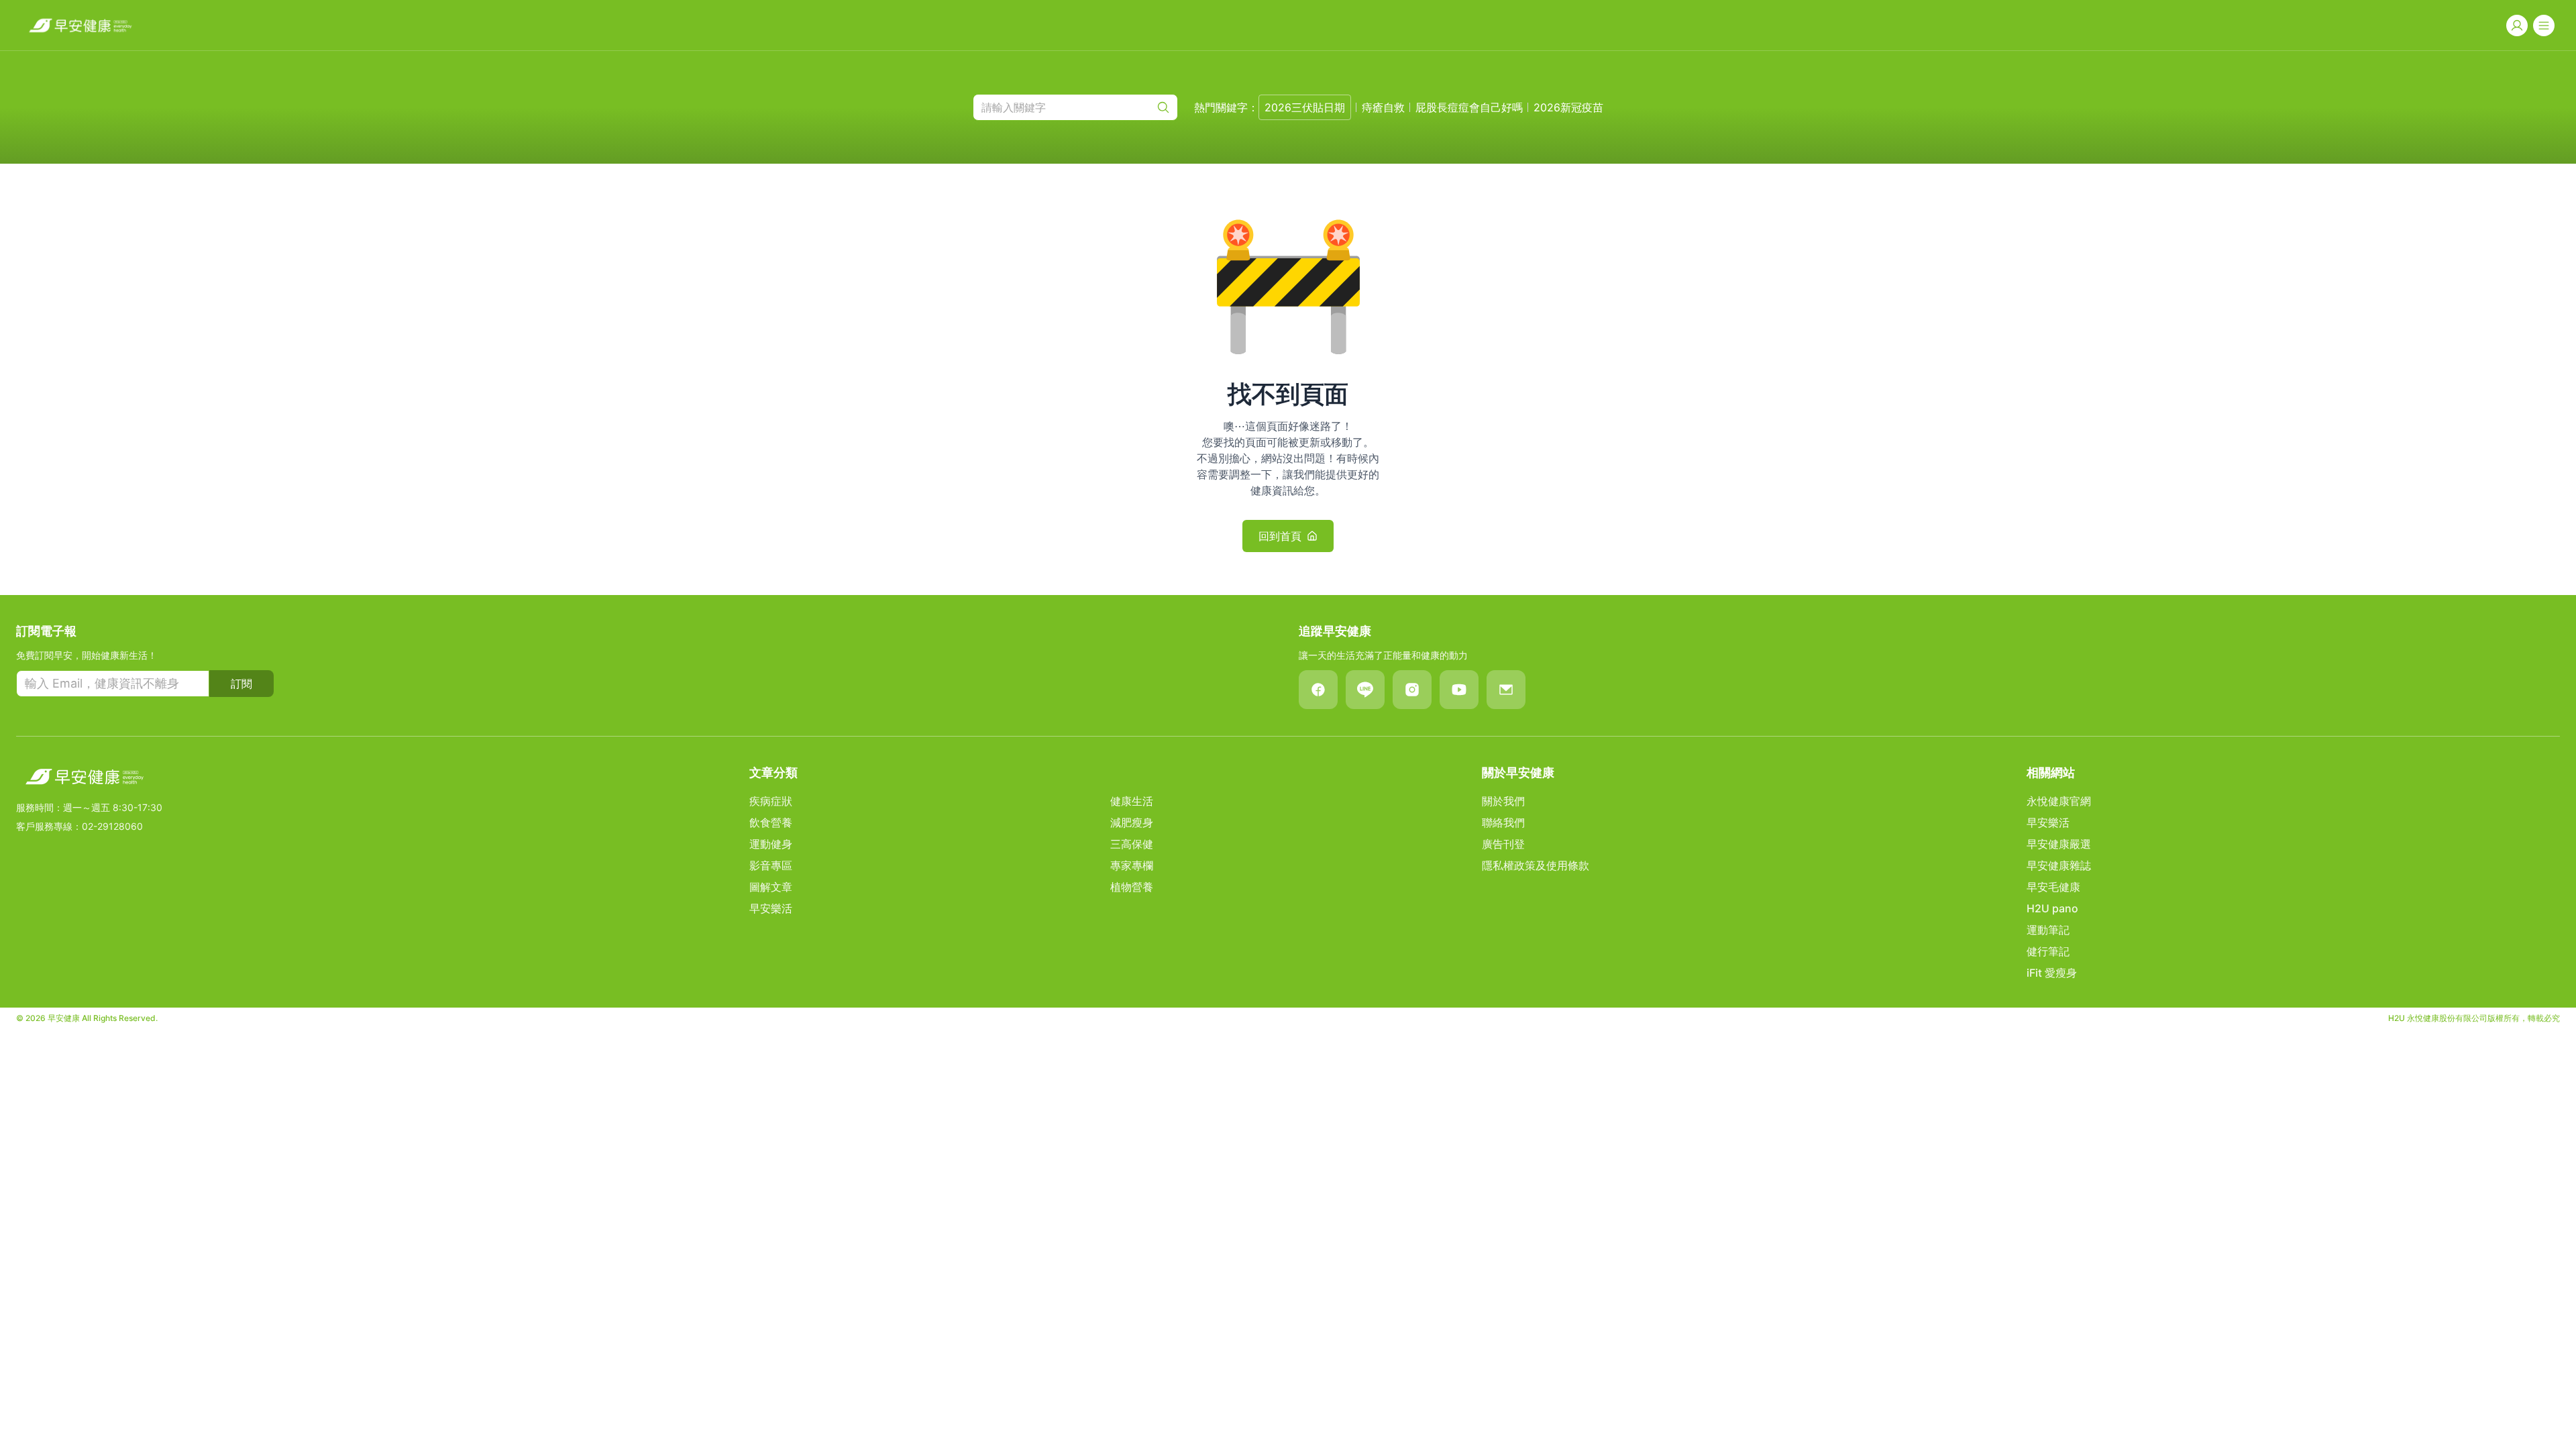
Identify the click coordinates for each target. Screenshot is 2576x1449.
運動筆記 (2048, 930)
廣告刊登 (1503, 844)
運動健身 (771, 844)
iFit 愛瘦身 (2052, 973)
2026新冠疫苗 (1568, 107)
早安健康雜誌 (2059, 865)
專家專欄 (1132, 865)
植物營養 (1132, 887)
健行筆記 (2048, 951)
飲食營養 (771, 822)
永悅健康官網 (2059, 801)
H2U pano (2052, 908)
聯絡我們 (1503, 822)
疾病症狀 (771, 801)
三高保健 (1132, 844)
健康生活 (1132, 801)
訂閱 (241, 684)
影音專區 (771, 865)
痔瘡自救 (1383, 107)
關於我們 (1503, 801)
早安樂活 (771, 908)
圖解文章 (771, 887)
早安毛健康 (2053, 887)
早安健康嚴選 (2059, 844)
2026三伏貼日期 (1305, 107)
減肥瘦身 (1132, 822)
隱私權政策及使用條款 (1536, 865)
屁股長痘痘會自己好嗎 (1469, 107)
